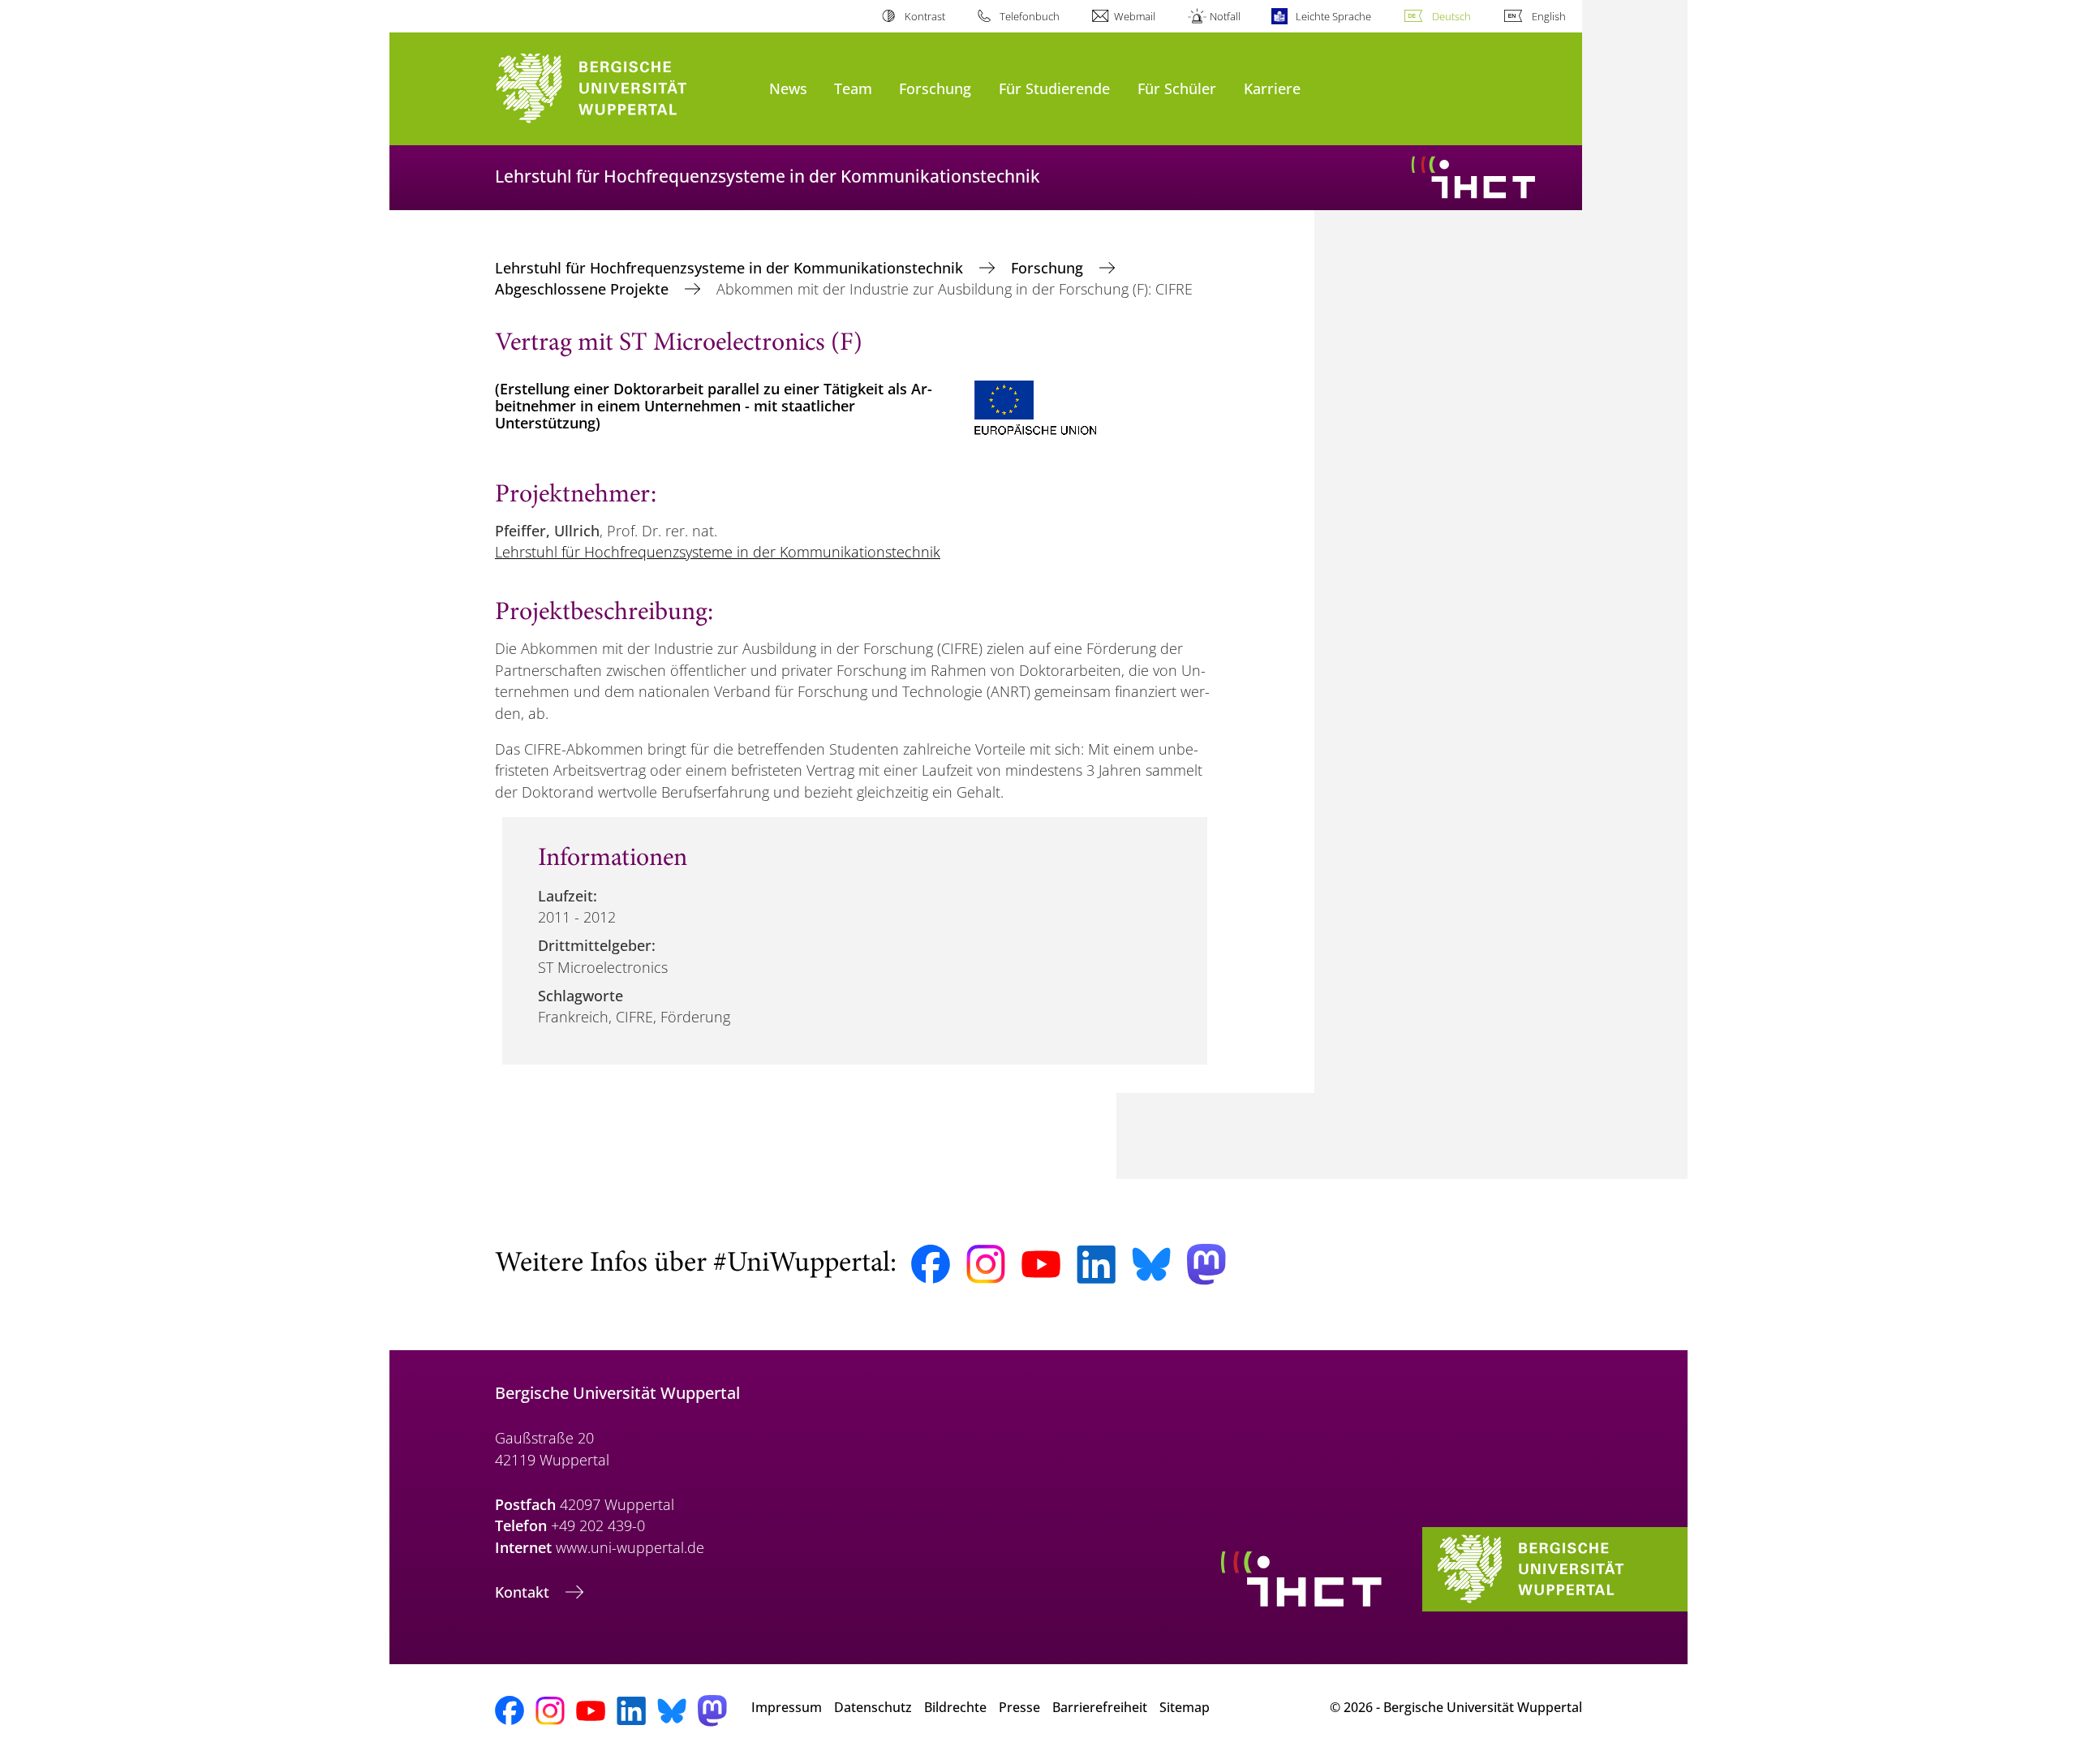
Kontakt (524, 1592)
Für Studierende (1054, 88)
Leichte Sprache (1333, 16)
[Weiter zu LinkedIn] (1096, 1265)
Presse (1019, 1707)
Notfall (1225, 16)
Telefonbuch (1030, 16)
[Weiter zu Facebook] (931, 1264)
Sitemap (1185, 1707)
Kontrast (925, 16)
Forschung (935, 88)
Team (853, 88)
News (788, 88)
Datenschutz (873, 1707)
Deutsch (1451, 16)
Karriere (1272, 88)
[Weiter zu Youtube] (1041, 1264)
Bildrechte (955, 1707)
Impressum (787, 1707)
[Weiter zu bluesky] (1151, 1264)
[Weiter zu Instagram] (986, 1264)
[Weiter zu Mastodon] (1206, 1265)
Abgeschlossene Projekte (584, 289)
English (1549, 16)
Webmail (1135, 16)
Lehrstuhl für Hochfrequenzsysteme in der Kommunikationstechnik (731, 268)
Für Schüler (1177, 88)
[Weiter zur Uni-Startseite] (624, 89)
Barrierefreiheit (1100, 1707)
